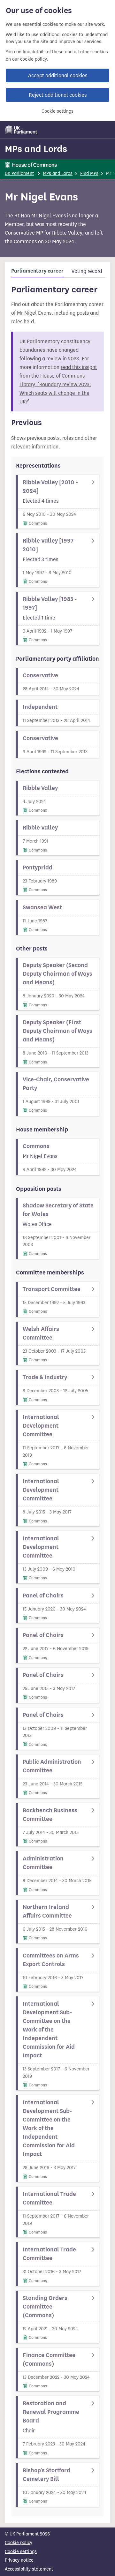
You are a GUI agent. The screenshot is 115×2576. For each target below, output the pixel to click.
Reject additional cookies (58, 95)
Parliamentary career (37, 271)
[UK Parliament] (21, 130)
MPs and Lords (36, 149)
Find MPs (89, 173)
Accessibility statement (29, 2569)
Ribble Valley (67, 233)
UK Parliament (19, 173)
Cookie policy (19, 2543)
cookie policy (33, 59)
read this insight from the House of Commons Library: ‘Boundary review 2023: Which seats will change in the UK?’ (58, 384)
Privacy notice (19, 2560)
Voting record (87, 271)
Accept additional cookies (58, 75)
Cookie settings (57, 111)
